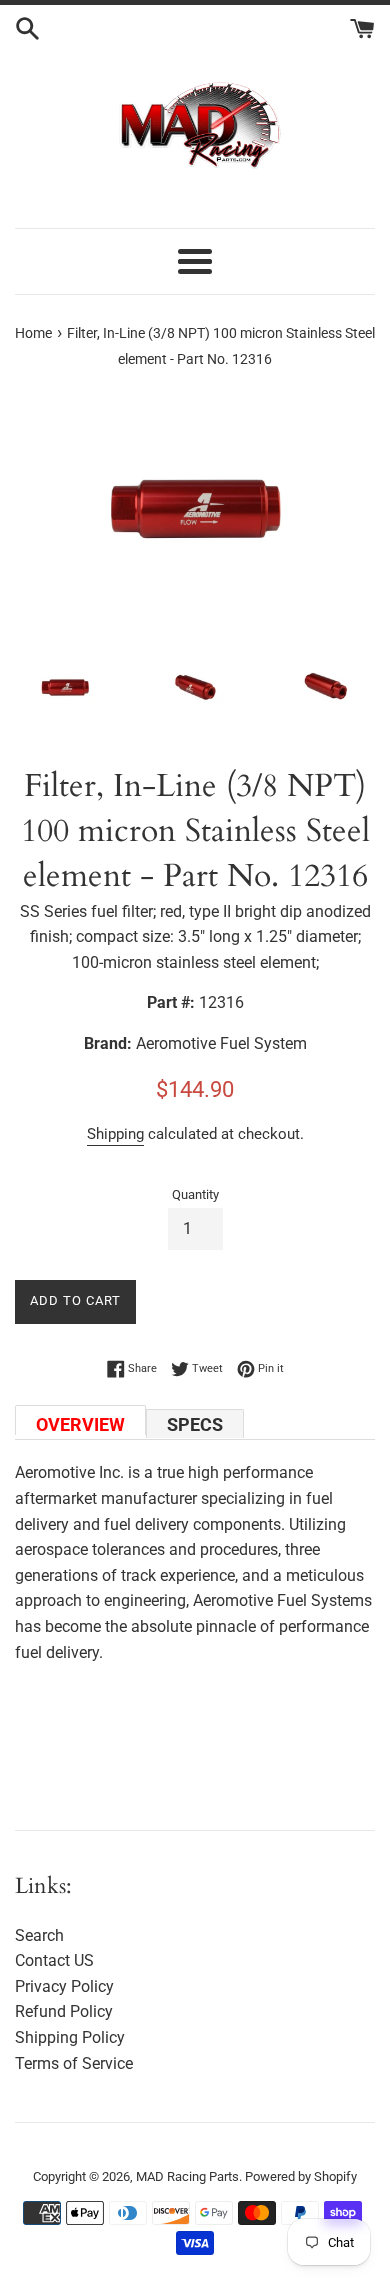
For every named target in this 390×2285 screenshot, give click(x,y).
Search (39, 1935)
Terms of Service (74, 2063)
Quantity (195, 1194)
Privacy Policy (64, 1986)
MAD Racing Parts (187, 2176)
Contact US (54, 1960)
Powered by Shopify (301, 2176)
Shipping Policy (70, 2037)
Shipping (115, 1134)
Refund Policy (64, 2011)
